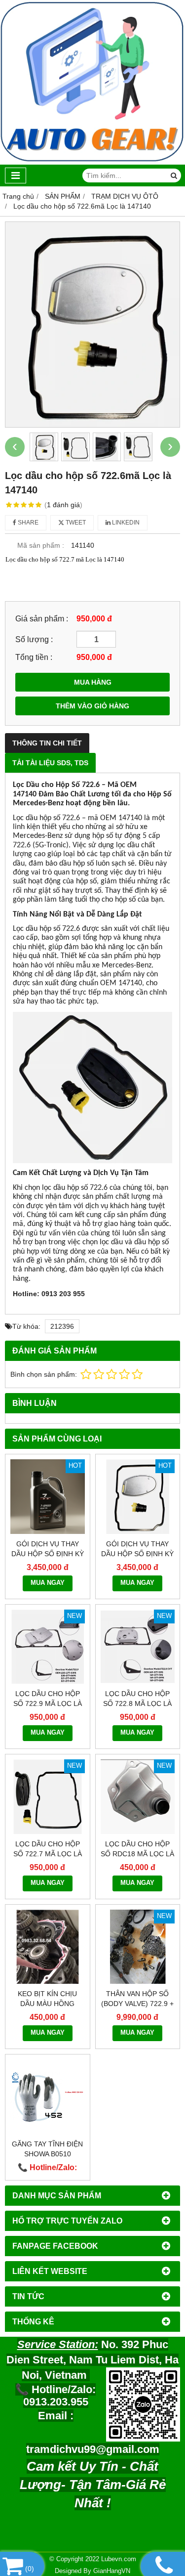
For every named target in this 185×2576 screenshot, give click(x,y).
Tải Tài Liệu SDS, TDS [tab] (50, 763)
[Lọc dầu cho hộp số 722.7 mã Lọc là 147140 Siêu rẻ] (48, 1797)
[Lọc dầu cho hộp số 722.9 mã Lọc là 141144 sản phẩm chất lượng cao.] (48, 1647)
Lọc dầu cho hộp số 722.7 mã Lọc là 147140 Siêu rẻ (48, 1854)
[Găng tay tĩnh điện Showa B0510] (48, 2097)
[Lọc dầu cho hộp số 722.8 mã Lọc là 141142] (138, 1647)
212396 (62, 1326)
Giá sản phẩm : (42, 618)
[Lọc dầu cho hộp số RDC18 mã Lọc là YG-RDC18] (138, 1797)
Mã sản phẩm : (41, 545)
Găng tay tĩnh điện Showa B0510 (47, 2149)
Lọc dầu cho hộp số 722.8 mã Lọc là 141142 (137, 1703)
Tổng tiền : (34, 657)
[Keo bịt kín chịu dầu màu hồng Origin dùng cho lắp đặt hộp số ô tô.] (48, 1947)
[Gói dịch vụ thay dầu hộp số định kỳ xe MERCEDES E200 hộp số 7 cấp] (48, 1497)
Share (27, 523)
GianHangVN (112, 2571)
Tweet (75, 523)
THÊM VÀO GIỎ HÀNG (92, 706)
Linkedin (125, 523)
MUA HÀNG (93, 682)
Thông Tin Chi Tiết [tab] (47, 743)
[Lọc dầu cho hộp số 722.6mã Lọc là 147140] (92, 324)
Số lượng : (34, 639)
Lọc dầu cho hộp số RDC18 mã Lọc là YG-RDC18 (137, 1854)
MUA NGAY (48, 1583)
